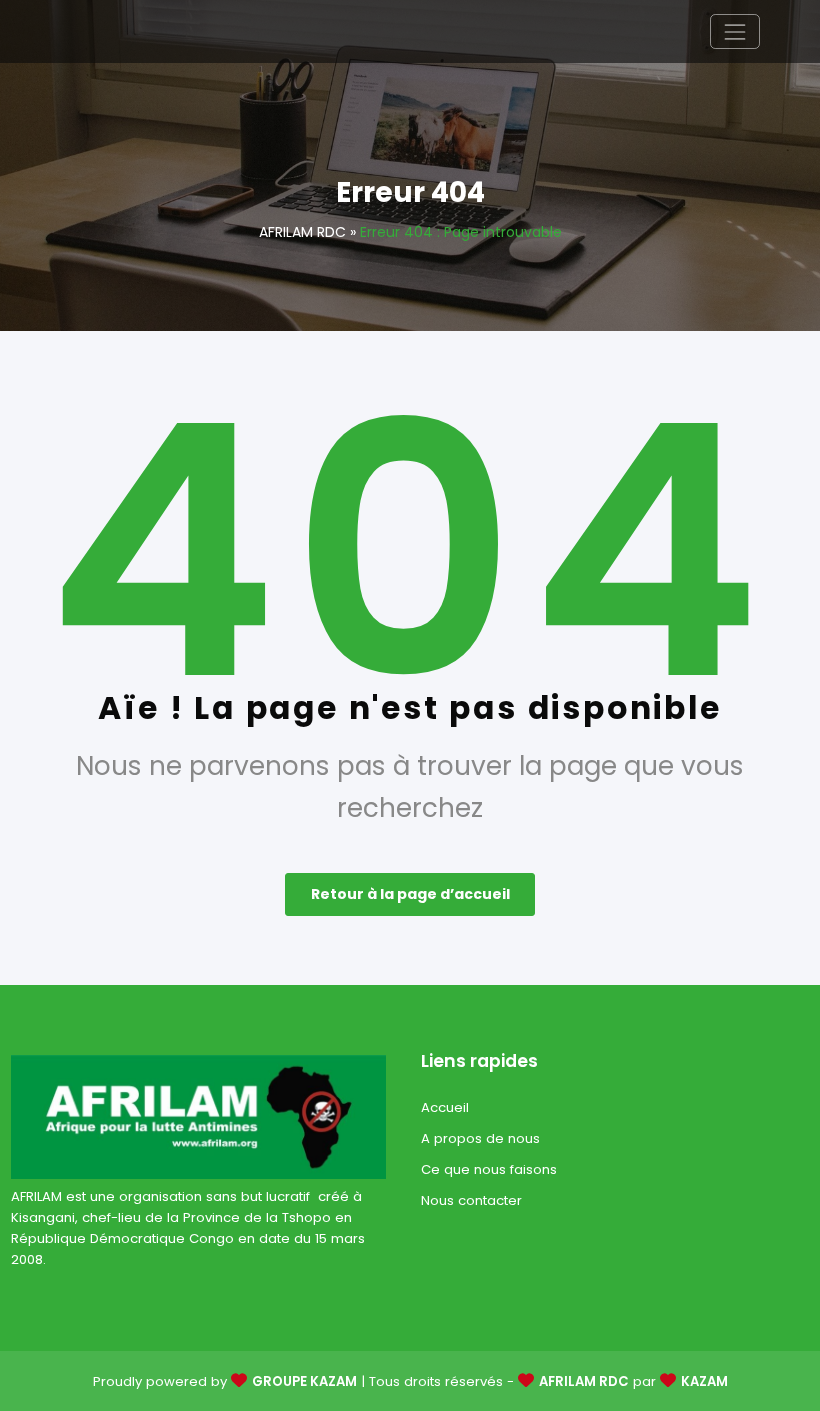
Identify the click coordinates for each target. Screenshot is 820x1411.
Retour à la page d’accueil (410, 894)
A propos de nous (480, 1138)
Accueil (445, 1107)
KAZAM (704, 1381)
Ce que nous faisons (489, 1169)
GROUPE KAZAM (304, 1381)
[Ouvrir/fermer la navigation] (734, 31)
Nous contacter (471, 1200)
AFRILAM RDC (302, 232)
